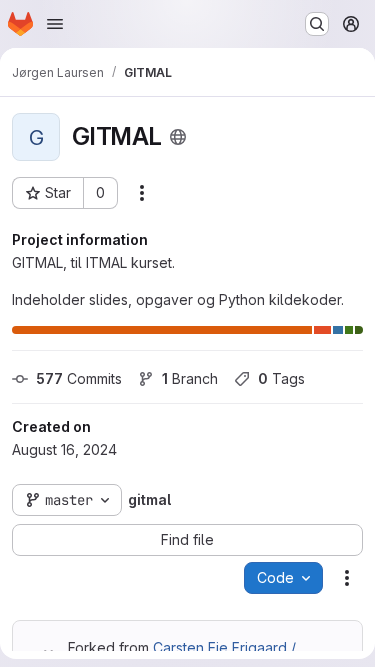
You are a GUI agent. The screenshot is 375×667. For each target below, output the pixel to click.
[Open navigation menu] (55, 24)
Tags (281, 378)
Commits (79, 378)
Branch (190, 378)
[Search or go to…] (317, 24)
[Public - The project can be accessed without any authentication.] (178, 137)
